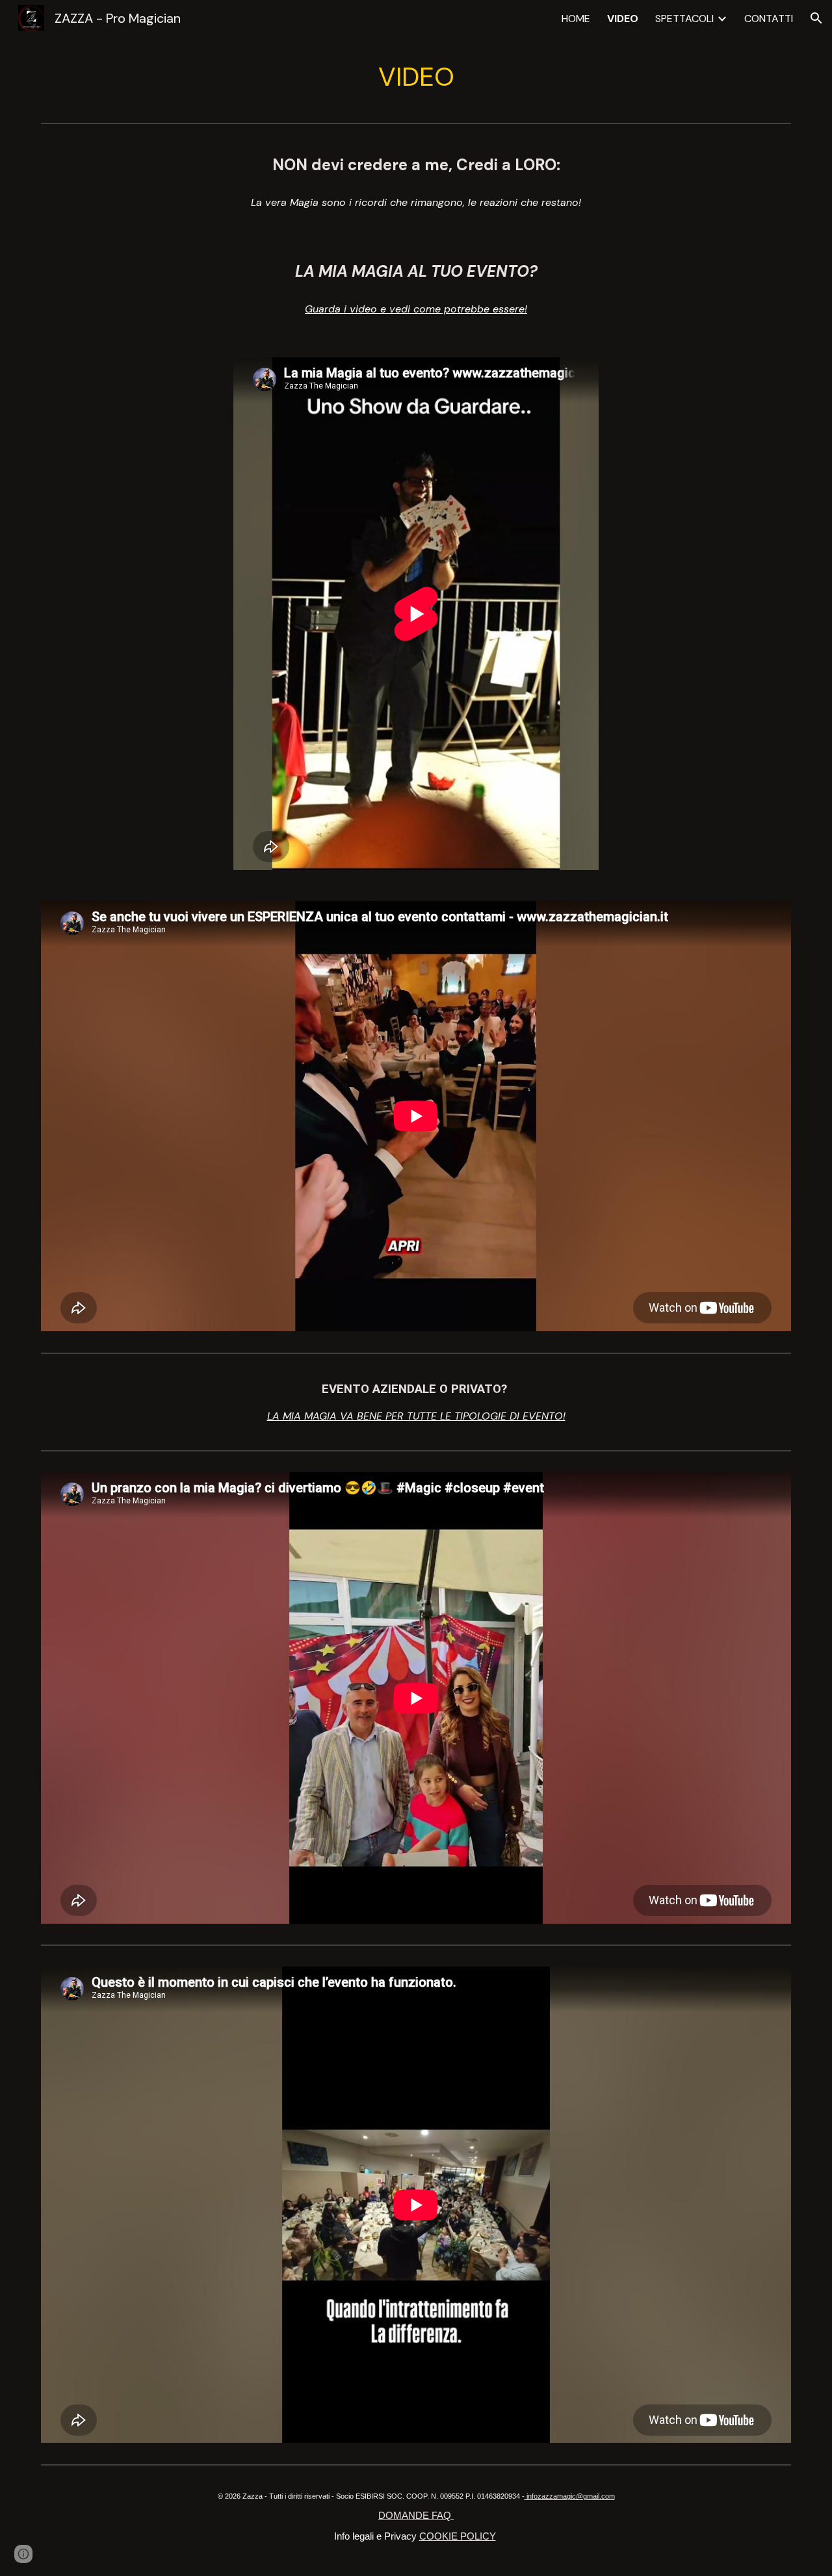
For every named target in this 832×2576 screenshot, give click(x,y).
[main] (416, 77)
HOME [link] (576, 19)
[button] (816, 18)
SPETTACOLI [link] (684, 19)
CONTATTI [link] (769, 19)
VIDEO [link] (623, 19)
